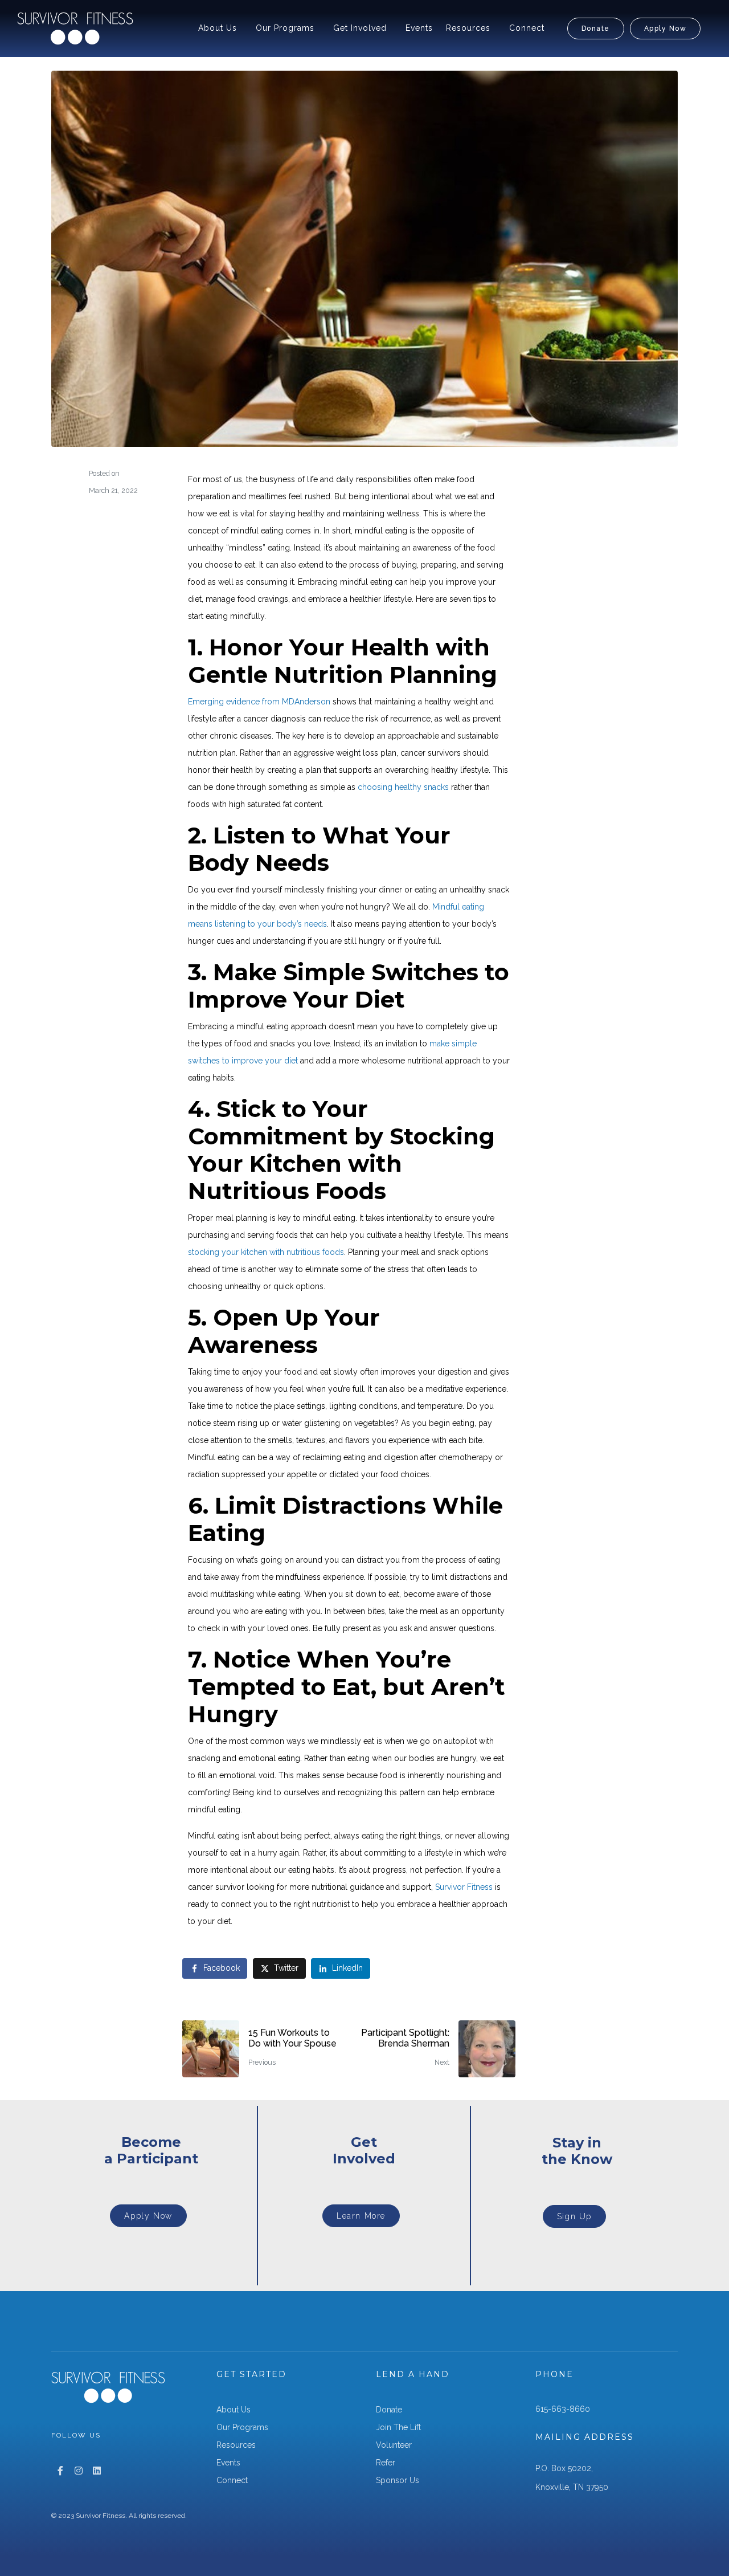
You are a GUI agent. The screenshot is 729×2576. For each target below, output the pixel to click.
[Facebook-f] (60, 2471)
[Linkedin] (97, 2471)
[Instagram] (79, 2471)
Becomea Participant (151, 2150)
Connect (527, 28)
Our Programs (285, 28)
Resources (468, 28)
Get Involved (360, 28)
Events (419, 28)
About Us (218, 28)
